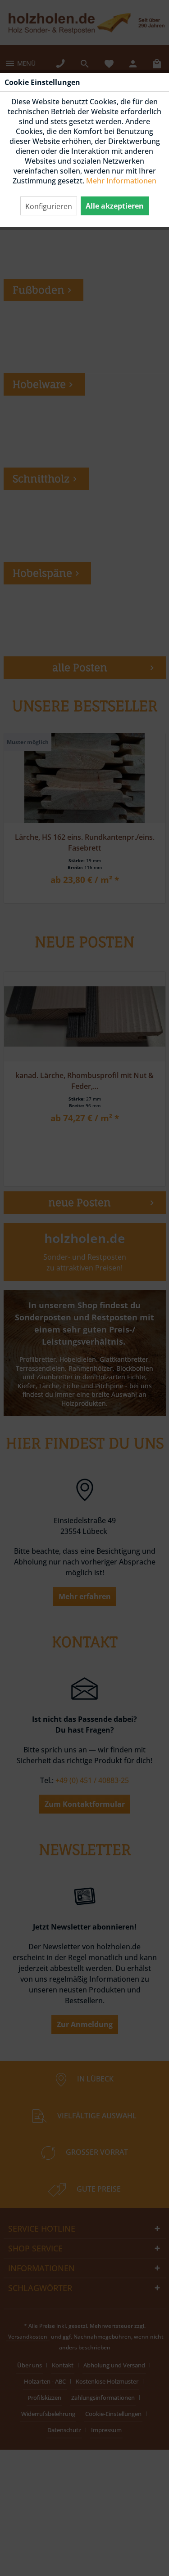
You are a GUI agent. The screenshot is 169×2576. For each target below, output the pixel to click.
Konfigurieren (49, 206)
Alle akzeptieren (115, 206)
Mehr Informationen (121, 181)
